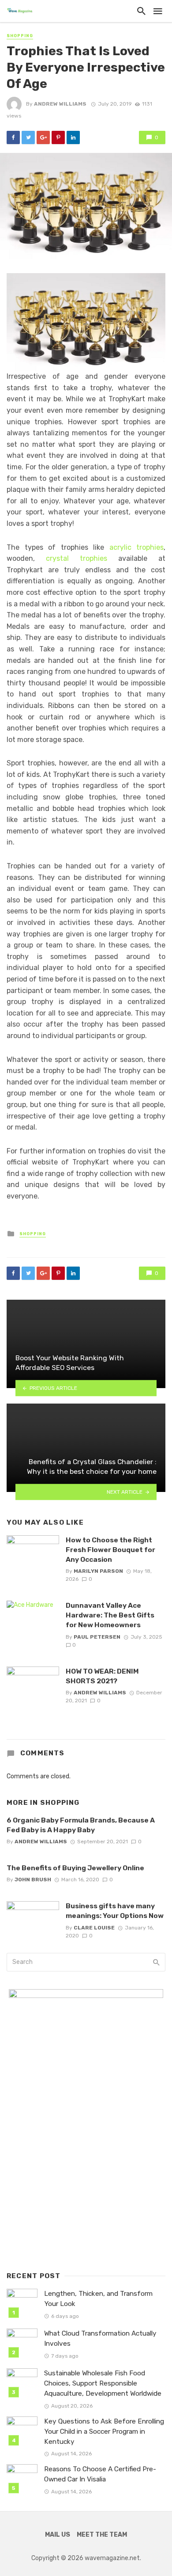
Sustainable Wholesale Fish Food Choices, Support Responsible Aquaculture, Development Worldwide (103, 2383)
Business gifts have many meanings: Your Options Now (115, 1911)
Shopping (20, 36)
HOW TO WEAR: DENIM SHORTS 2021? (102, 1676)
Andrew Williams (60, 104)
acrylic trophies (137, 547)
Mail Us (58, 2535)
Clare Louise (94, 1928)
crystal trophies (77, 558)
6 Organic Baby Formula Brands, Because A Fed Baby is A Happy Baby (81, 1825)
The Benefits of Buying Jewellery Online (75, 1868)
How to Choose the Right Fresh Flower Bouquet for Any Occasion (110, 1550)
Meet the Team (102, 2535)
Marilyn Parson (98, 1571)
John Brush (33, 1880)
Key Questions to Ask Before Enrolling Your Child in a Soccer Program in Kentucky (104, 2431)
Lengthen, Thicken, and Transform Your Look (98, 2299)
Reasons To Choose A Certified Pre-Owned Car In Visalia (100, 2474)
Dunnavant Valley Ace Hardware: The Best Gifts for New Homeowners (110, 1615)
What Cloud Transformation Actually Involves (100, 2338)
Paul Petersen (97, 1637)
